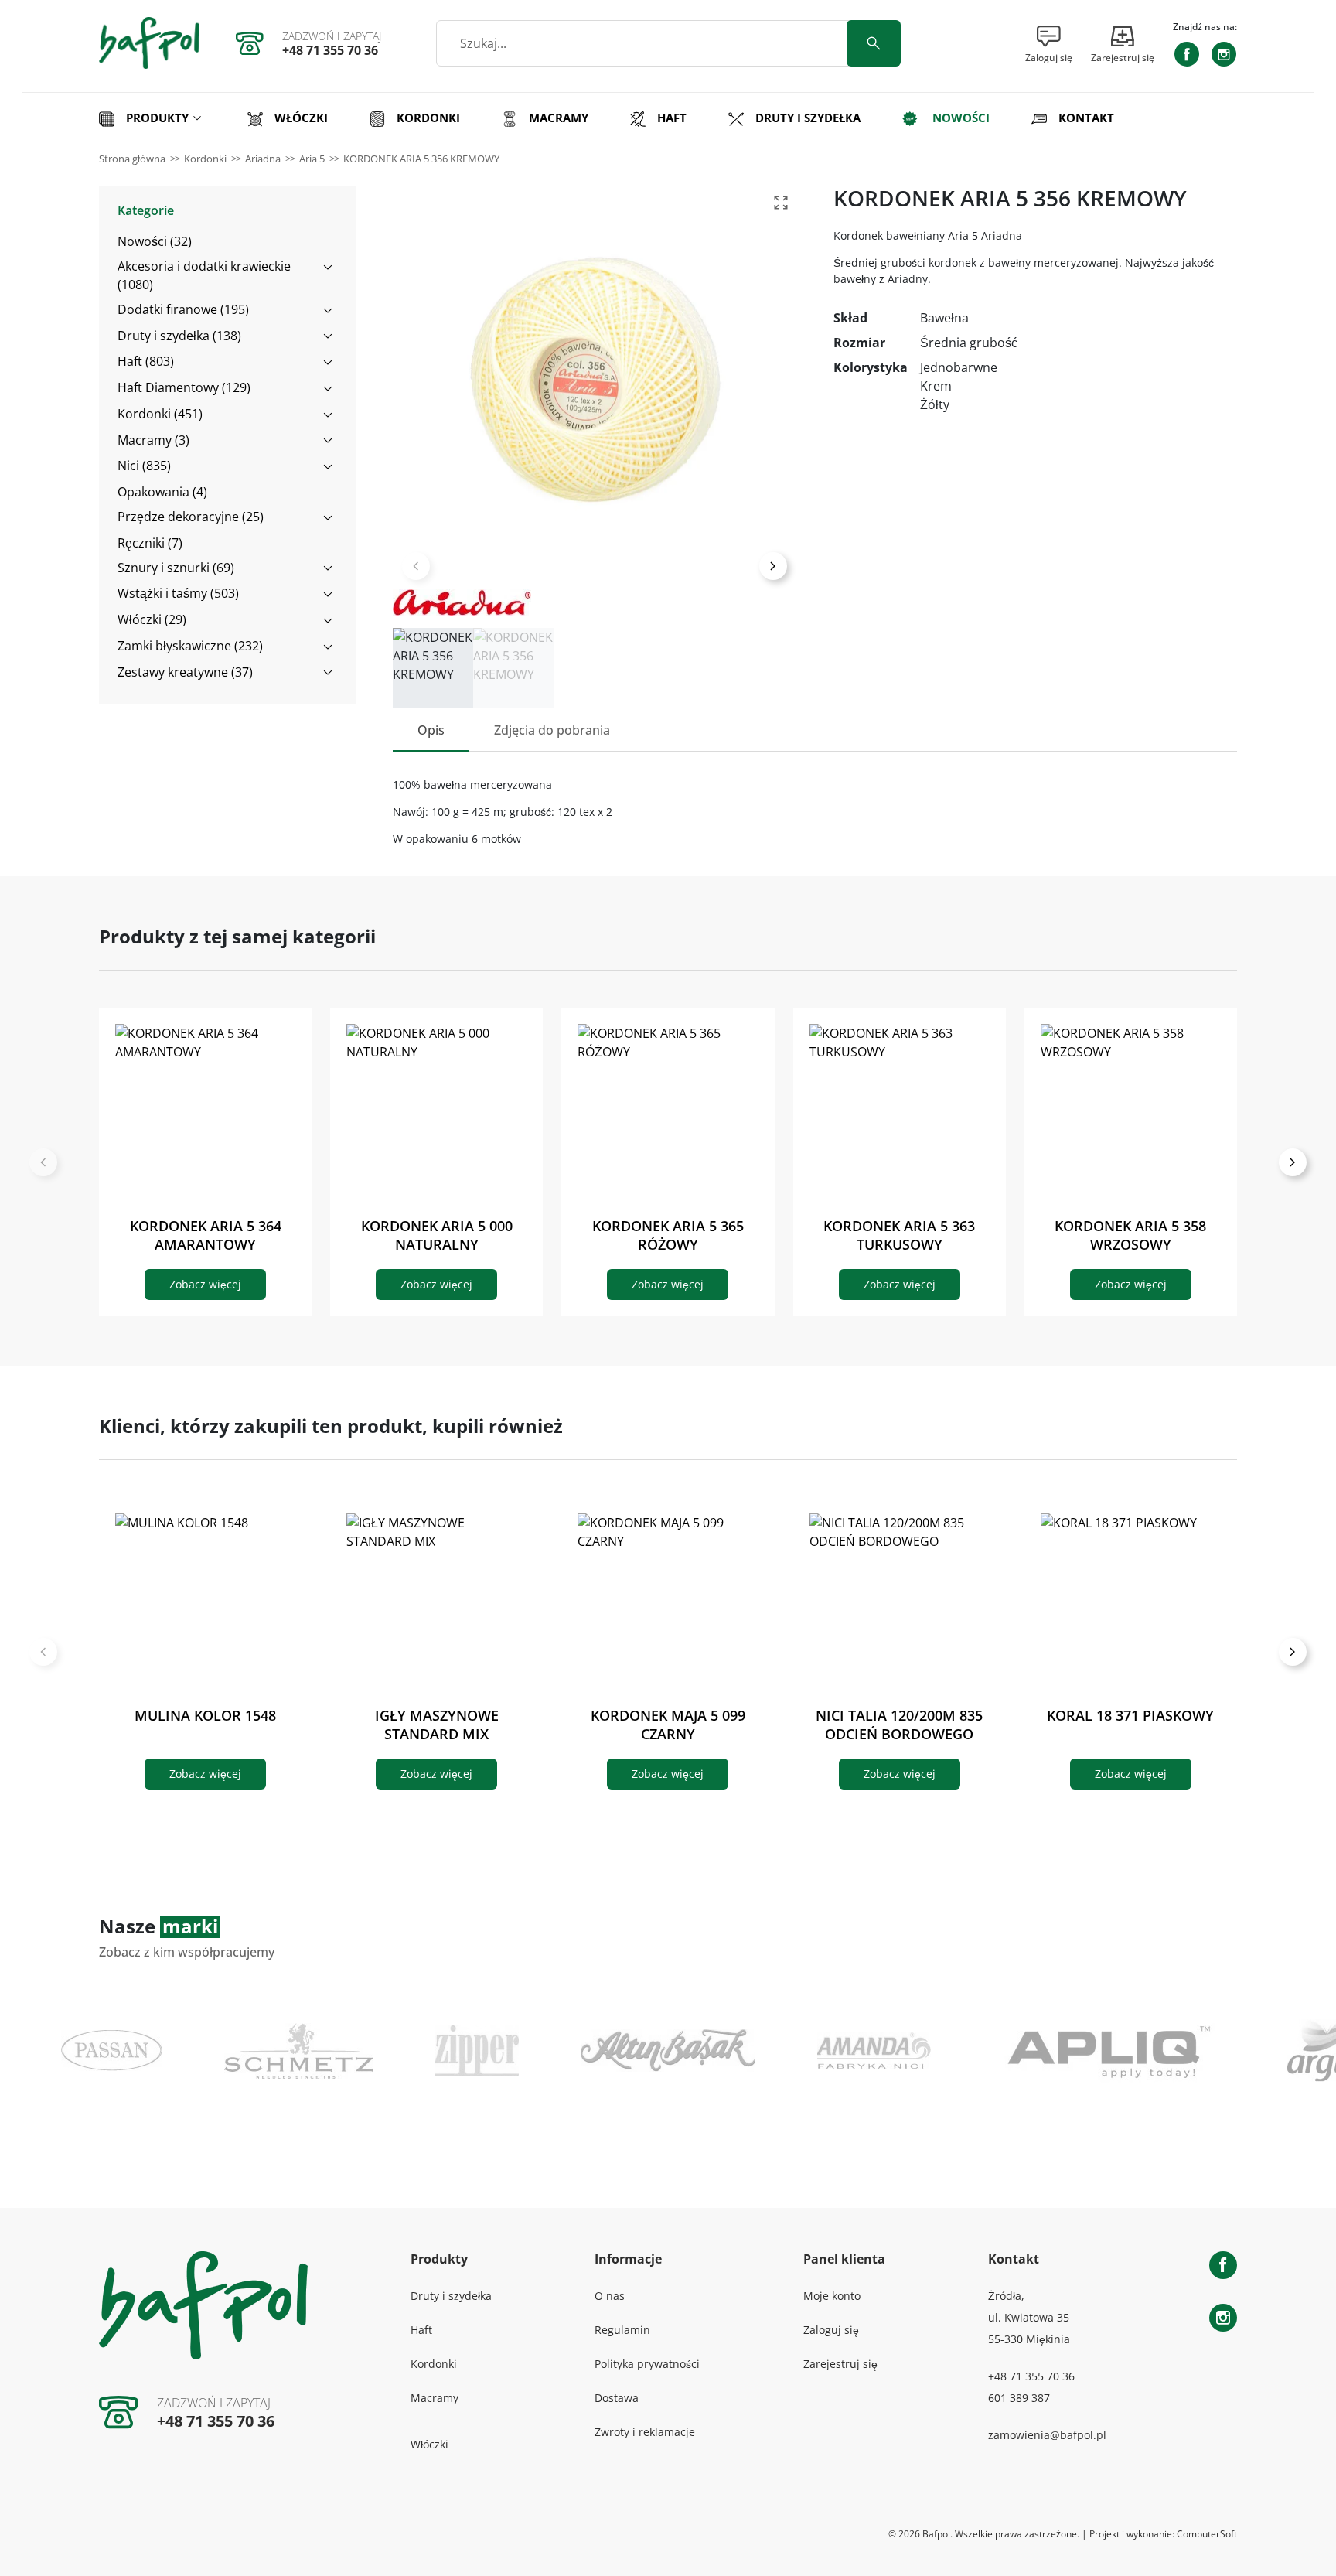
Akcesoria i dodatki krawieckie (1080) (204, 275)
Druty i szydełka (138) (179, 336)
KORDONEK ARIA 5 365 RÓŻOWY (668, 1235)
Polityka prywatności (647, 2364)
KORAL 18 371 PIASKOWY (1130, 1715)
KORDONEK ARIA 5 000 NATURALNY (437, 1235)
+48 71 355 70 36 (330, 50)
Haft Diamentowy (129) (184, 387)
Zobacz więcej (205, 1284)
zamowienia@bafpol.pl (1047, 2435)
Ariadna (263, 159)
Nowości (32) (155, 241)
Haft (421, 2330)
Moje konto (832, 2296)
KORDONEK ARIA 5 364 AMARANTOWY (206, 1235)
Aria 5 (312, 159)
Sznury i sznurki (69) (176, 568)
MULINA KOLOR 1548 (205, 1715)
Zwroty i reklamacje (645, 2432)
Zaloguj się (831, 2330)
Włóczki (429, 2444)
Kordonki (205, 159)
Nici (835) (144, 466)
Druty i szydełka (451, 2296)
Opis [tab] (431, 730)
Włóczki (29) (152, 619)
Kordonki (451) (160, 414)
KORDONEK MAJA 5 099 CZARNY (668, 1725)
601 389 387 (1019, 2398)
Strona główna (132, 159)
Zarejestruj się (840, 2364)
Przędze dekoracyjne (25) (191, 517)
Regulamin (622, 2330)
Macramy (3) (153, 440)
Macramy (435, 2398)
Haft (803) (146, 361)
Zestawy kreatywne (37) (185, 672)
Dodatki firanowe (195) (183, 309)
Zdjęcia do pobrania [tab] (552, 730)
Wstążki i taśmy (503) (178, 593)
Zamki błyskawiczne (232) (190, 646)
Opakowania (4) (162, 492)
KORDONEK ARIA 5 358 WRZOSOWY (1130, 1235)
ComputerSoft (1207, 2534)
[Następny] (1293, 1162)
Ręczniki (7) (150, 543)
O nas (610, 2296)
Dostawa (617, 2398)
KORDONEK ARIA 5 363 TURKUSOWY (899, 1235)
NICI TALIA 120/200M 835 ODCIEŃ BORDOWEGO (899, 1725)
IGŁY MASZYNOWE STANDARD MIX (437, 1725)
